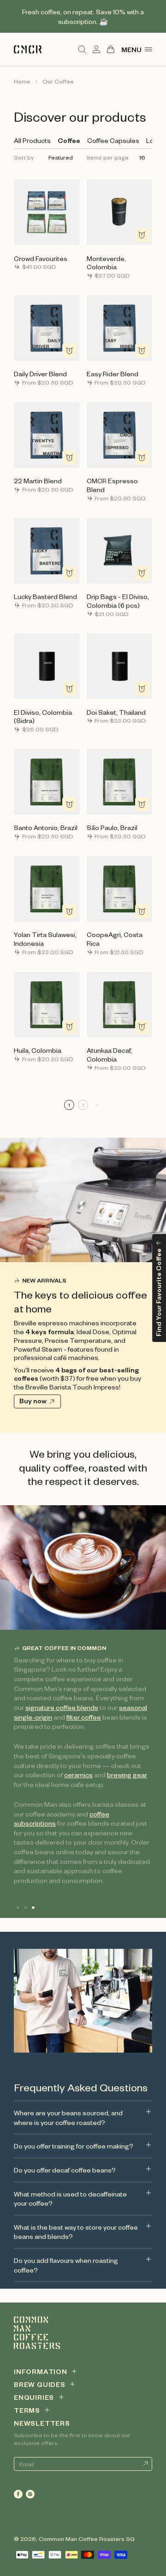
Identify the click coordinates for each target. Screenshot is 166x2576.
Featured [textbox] (61, 157)
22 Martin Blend (38, 481)
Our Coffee (58, 81)
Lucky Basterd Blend (45, 596)
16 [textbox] (142, 157)
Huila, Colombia (38, 1050)
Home (22, 81)
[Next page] (97, 1105)
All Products (32, 140)
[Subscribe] (145, 2464)
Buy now (33, 1401)
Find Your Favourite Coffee (158, 1292)
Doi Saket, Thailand (116, 712)
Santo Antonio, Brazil (46, 827)
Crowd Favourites (41, 258)
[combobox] (62, 157)
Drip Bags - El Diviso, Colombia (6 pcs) (118, 601)
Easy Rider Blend (113, 374)
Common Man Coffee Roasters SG (87, 2539)
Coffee (69, 140)
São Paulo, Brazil (112, 827)
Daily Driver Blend (40, 374)
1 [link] (69, 1105)
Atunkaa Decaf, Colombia (109, 1054)
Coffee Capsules (113, 140)
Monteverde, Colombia (106, 263)
